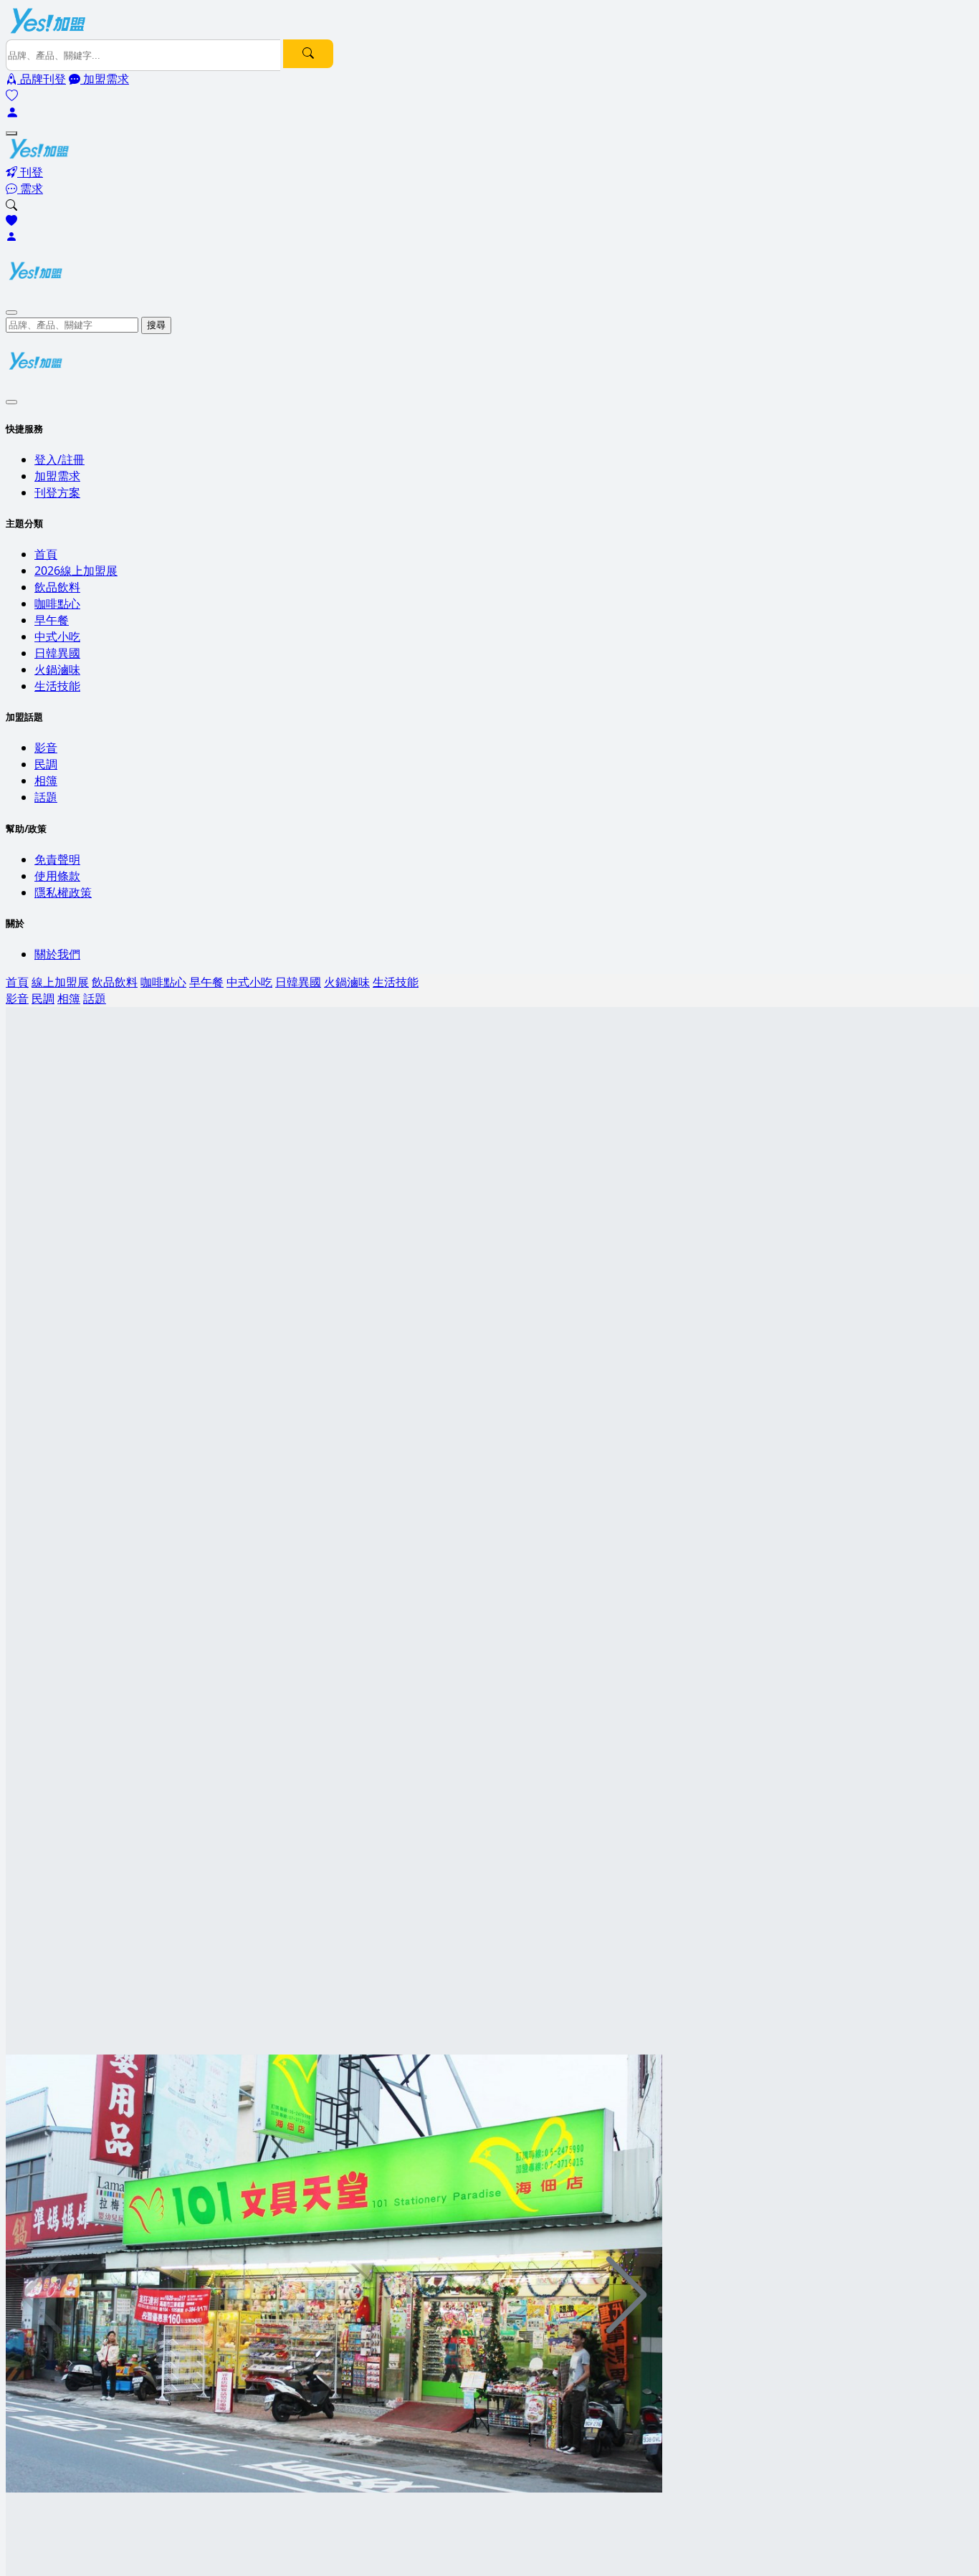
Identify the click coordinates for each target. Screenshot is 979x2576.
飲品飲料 (57, 587)
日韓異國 (57, 653)
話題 (46, 797)
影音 (46, 748)
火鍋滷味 (57, 669)
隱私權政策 (63, 892)
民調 (46, 764)
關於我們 (57, 954)
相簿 (46, 781)
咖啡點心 (57, 604)
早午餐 (52, 620)
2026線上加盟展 (76, 571)
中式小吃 (57, 636)
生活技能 (57, 686)
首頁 (46, 554)
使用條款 (57, 876)
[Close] (11, 313)
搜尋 (156, 325)
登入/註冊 (59, 459)
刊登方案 (57, 492)
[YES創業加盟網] (49, 32)
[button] (627, 2295)
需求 (30, 189)
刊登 (30, 172)
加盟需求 (57, 476)
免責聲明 (57, 859)
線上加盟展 (60, 982)
